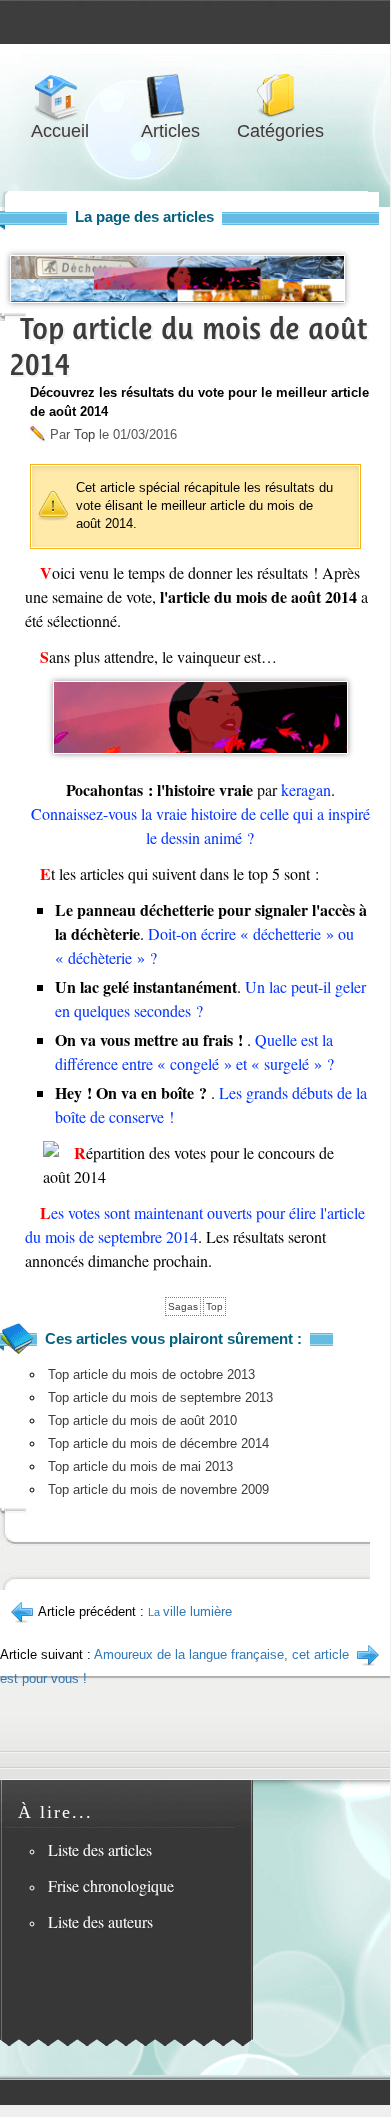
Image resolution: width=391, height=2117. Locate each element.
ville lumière (190, 1611)
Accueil (60, 96)
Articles (170, 96)
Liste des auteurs (100, 1921)
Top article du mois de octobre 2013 (151, 1374)
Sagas (183, 1306)
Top (84, 434)
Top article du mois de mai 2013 (140, 1466)
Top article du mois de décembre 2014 (158, 1443)
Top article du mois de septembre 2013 (160, 1397)
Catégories (280, 96)
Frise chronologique (111, 1885)
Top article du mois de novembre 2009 (158, 1489)
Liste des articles (100, 1849)
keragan (306, 789)
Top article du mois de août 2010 (142, 1420)
